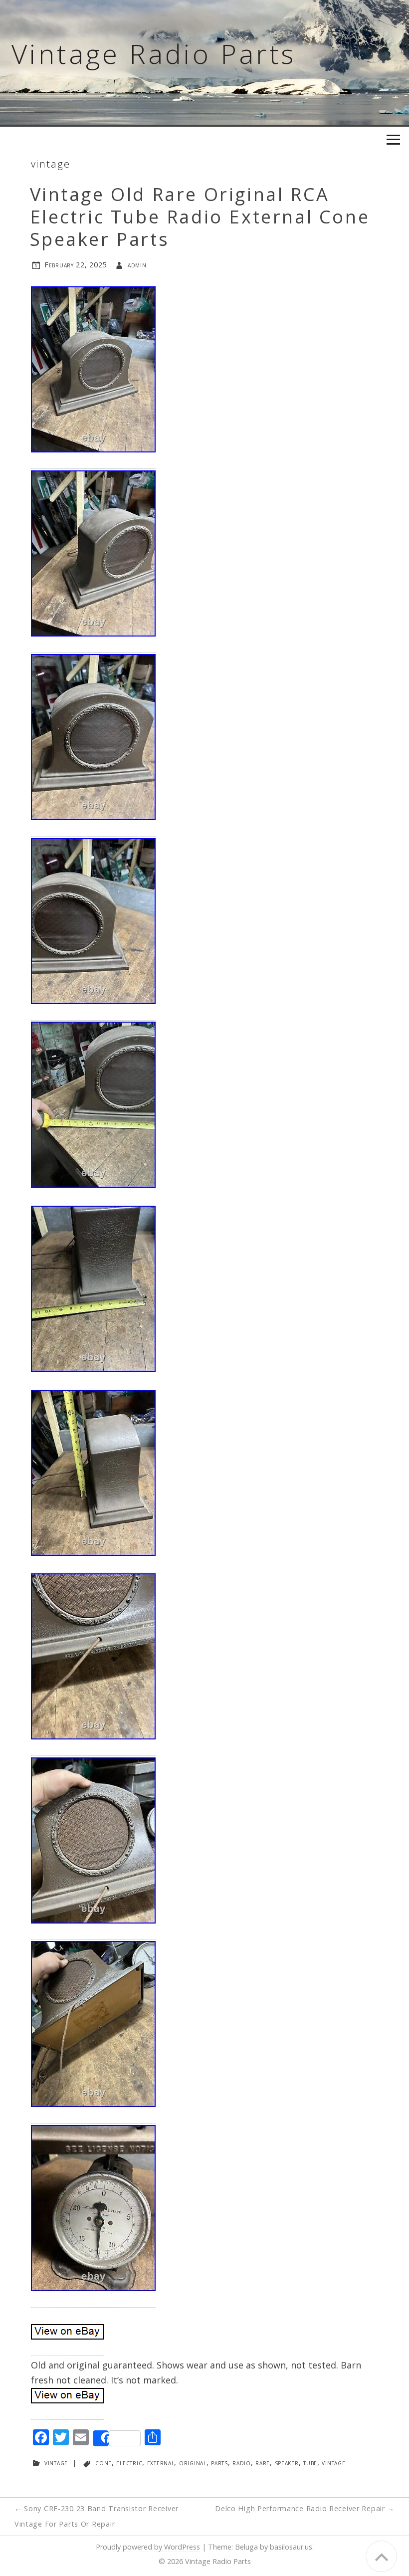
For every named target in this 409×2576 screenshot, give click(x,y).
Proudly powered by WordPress (148, 2547)
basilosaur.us (291, 2547)
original (193, 2463)
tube (310, 2463)
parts (219, 2463)
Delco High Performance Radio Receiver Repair (305, 2508)
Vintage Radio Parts (154, 53)
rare (263, 2463)
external (161, 2463)
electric (129, 2463)
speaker (287, 2463)
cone (103, 2463)
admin (137, 265)
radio (242, 2463)
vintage (51, 164)
